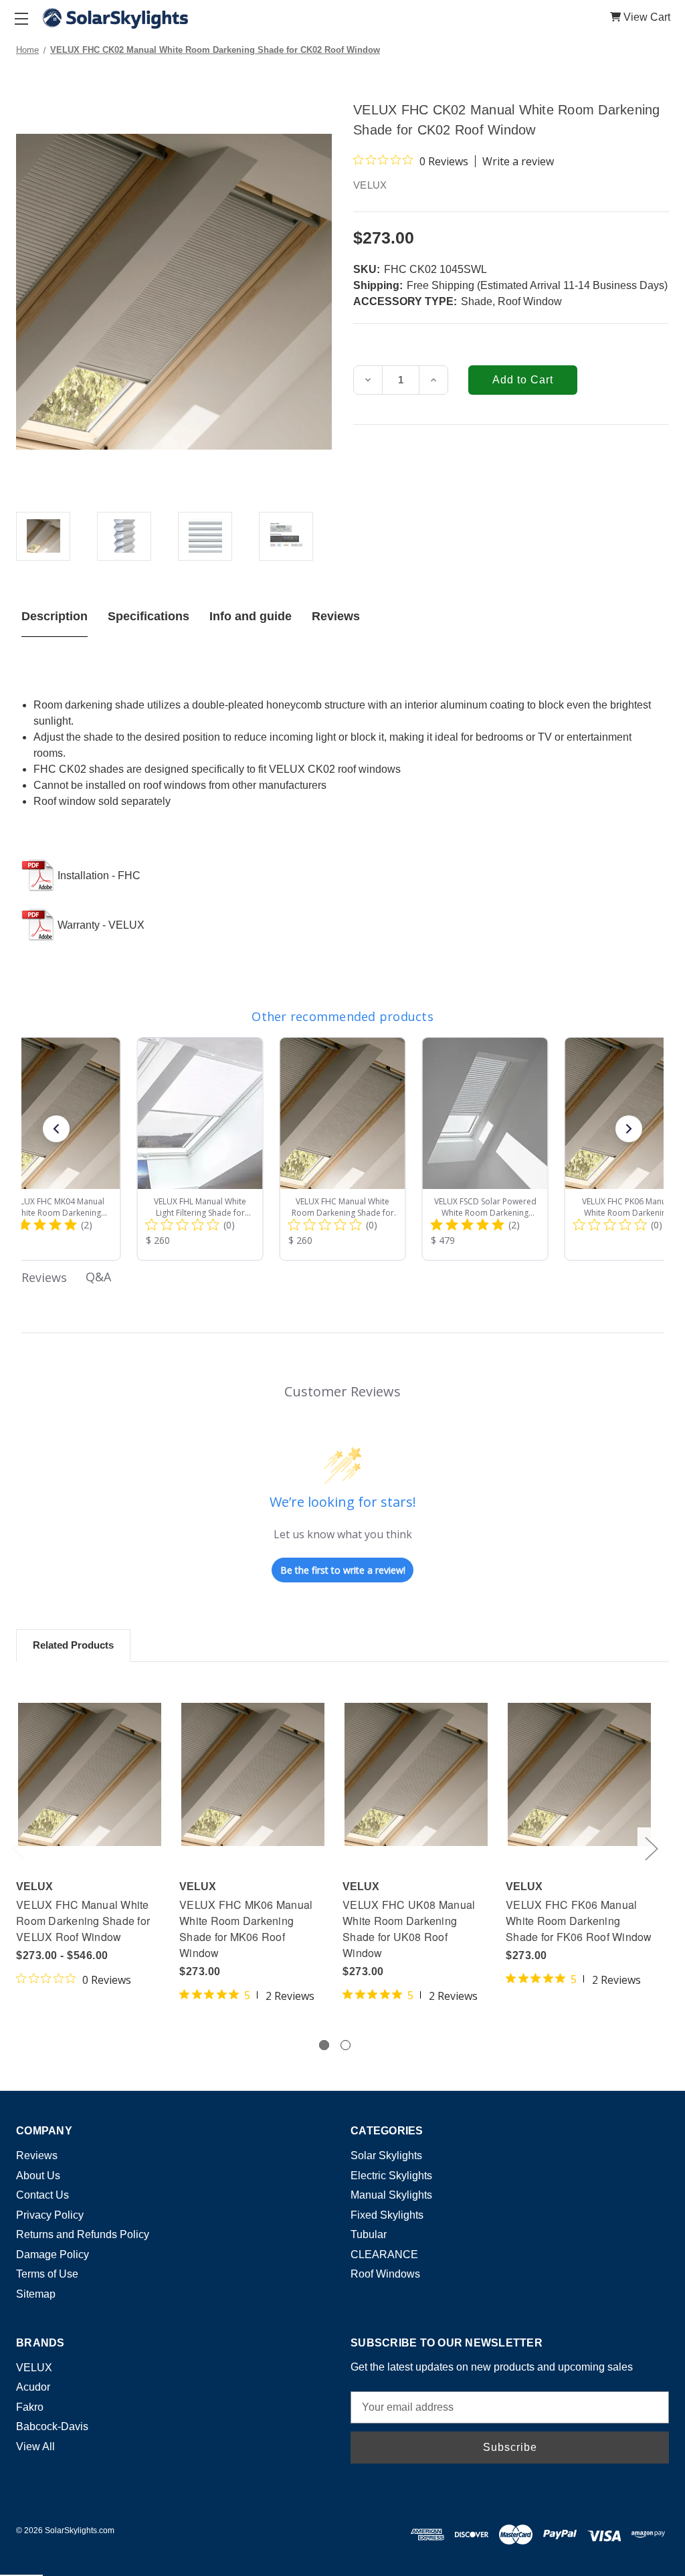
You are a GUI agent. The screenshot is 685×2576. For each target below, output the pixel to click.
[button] (56, 1129)
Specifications (149, 616)
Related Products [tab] (73, 1645)
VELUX (34, 2368)
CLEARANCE (384, 2255)
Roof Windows (385, 2274)
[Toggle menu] (21, 18)
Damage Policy (53, 2255)
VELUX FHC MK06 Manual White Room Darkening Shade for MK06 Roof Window (246, 1929)
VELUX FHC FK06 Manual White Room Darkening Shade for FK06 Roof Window (579, 1921)
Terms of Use (47, 2274)
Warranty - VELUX (101, 925)
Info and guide (251, 616)
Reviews (336, 616)
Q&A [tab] (98, 1277)
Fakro (30, 2407)
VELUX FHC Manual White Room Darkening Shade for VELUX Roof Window (83, 1921)
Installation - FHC (99, 876)
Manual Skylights (391, 2195)
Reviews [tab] (44, 1277)
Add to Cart (253, 1774)
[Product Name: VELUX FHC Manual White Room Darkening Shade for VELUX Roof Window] (343, 1149)
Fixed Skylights (387, 2215)
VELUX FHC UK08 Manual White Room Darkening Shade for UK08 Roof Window (409, 1929)
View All (35, 2447)
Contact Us (42, 2195)
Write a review (518, 161)
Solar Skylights (386, 2155)
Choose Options (90, 1774)
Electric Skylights (391, 2176)
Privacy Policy (50, 2215)
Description (55, 616)
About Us (38, 2176)
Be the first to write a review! (343, 1570)
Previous (18, 1848)
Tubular (369, 2234)
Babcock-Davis (52, 2426)
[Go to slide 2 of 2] (346, 2045)
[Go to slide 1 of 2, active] (324, 2045)
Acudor (33, 2387)
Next (651, 1848)
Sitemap (36, 2294)
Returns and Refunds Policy (83, 2234)
